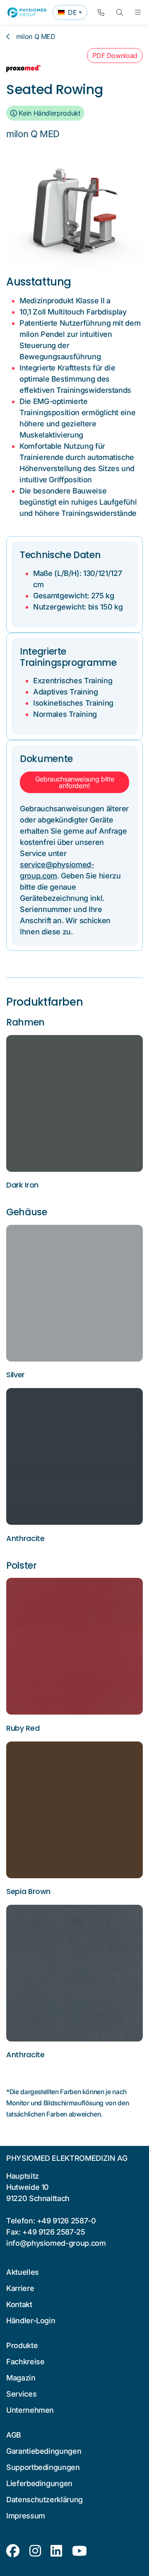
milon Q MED (36, 36)
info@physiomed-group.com (56, 2243)
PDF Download (115, 56)
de (72, 14)
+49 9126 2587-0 (66, 2221)
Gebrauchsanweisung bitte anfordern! (75, 782)
